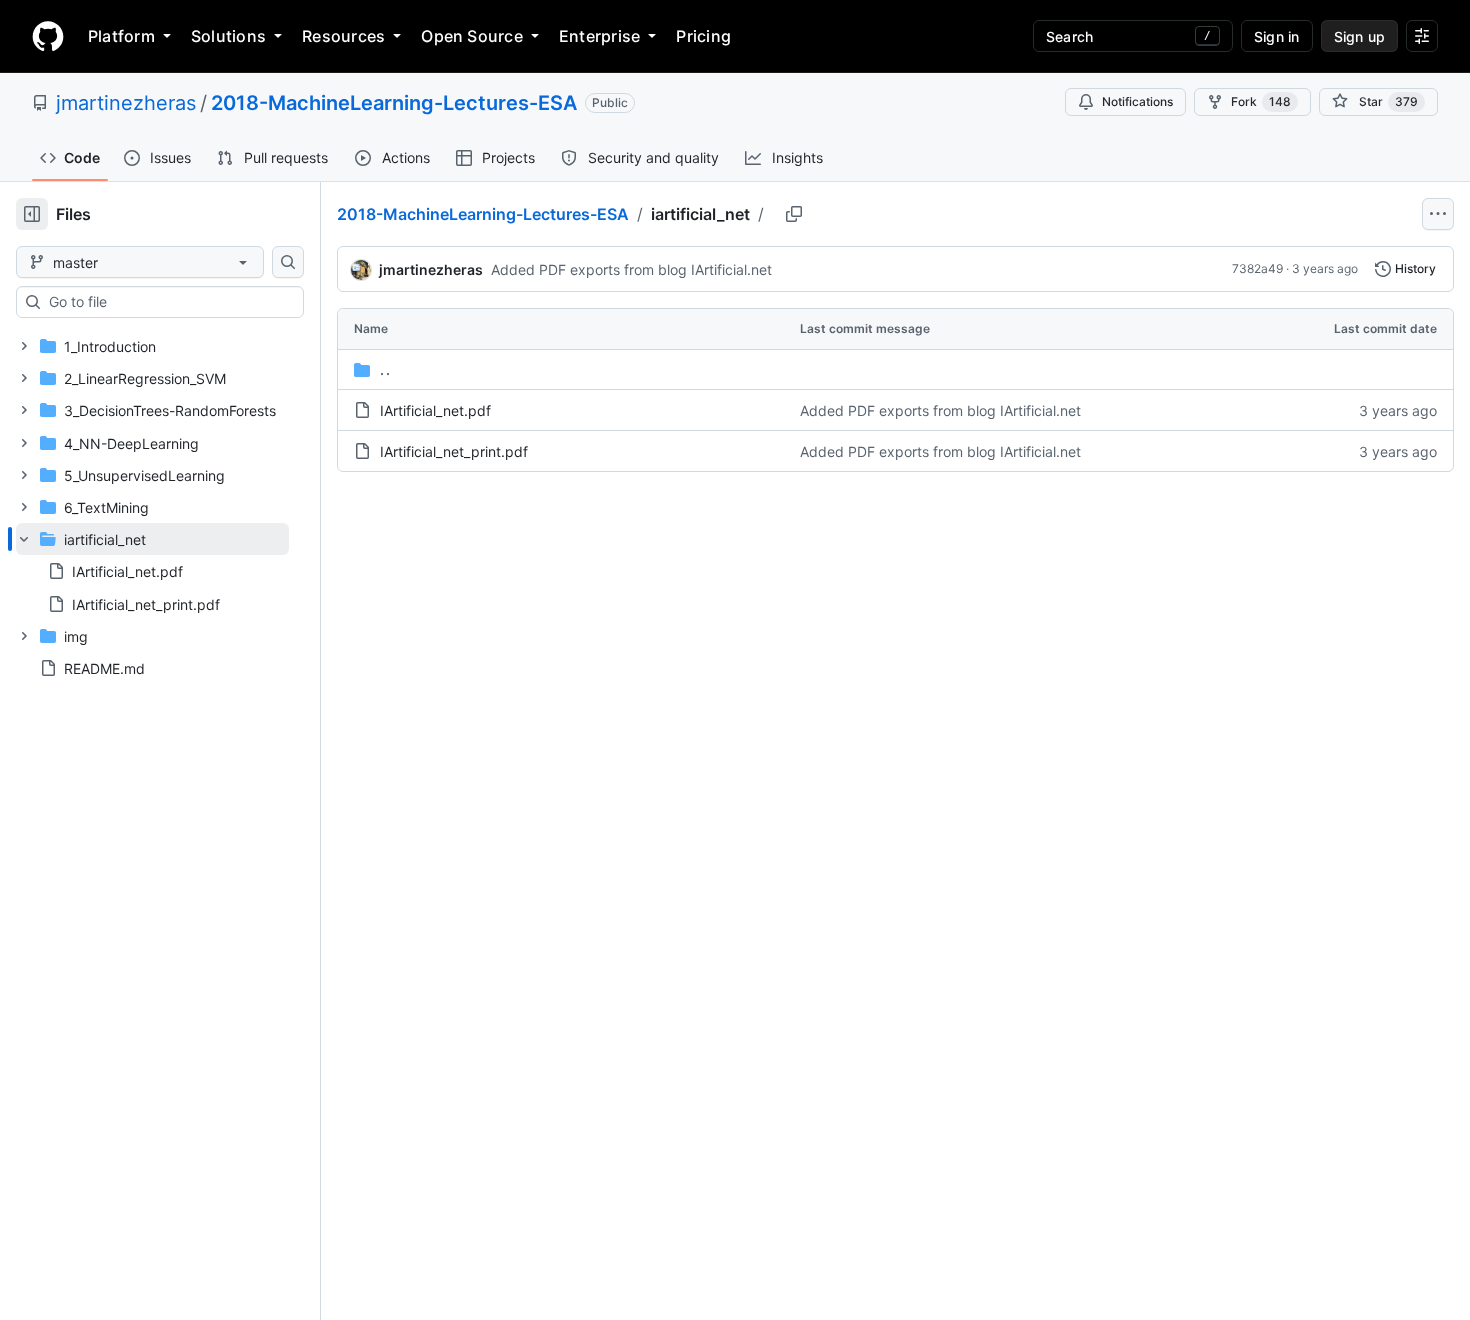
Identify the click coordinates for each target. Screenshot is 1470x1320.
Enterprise (599, 36)
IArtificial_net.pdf (435, 410)
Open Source (472, 36)
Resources (343, 36)
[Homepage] (48, 36)
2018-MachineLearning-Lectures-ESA (394, 103)
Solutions (228, 36)
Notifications (1137, 101)
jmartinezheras (126, 103)
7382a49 (1257, 268)
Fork (1261, 101)
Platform (121, 36)
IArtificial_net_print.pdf (454, 451)
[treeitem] (152, 571)
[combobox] (168, 302)
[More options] (1438, 214)
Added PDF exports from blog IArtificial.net (631, 269)
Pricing (703, 36)
